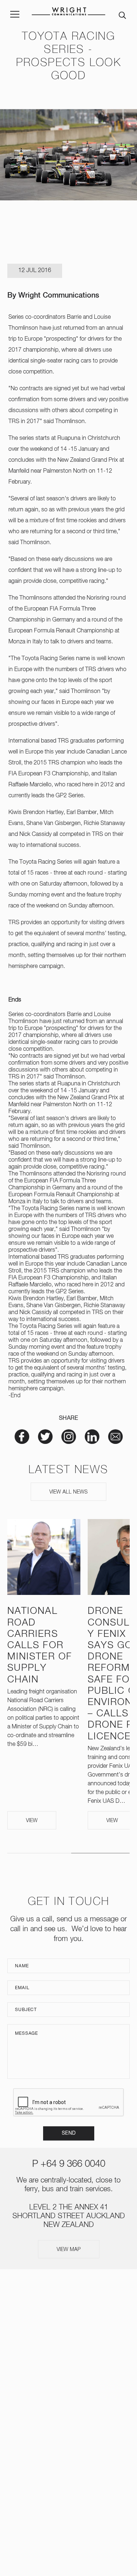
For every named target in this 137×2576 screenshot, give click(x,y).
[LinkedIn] (80, 2450)
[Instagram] (57, 2450)
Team (68, 2350)
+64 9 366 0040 (73, 2164)
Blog (69, 2406)
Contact (69, 2421)
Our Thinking (68, 2378)
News (68, 2364)
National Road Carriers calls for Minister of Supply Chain (40, 1645)
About (69, 2321)
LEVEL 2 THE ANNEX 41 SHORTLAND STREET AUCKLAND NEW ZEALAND (69, 2216)
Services (68, 2335)
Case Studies (69, 2392)
